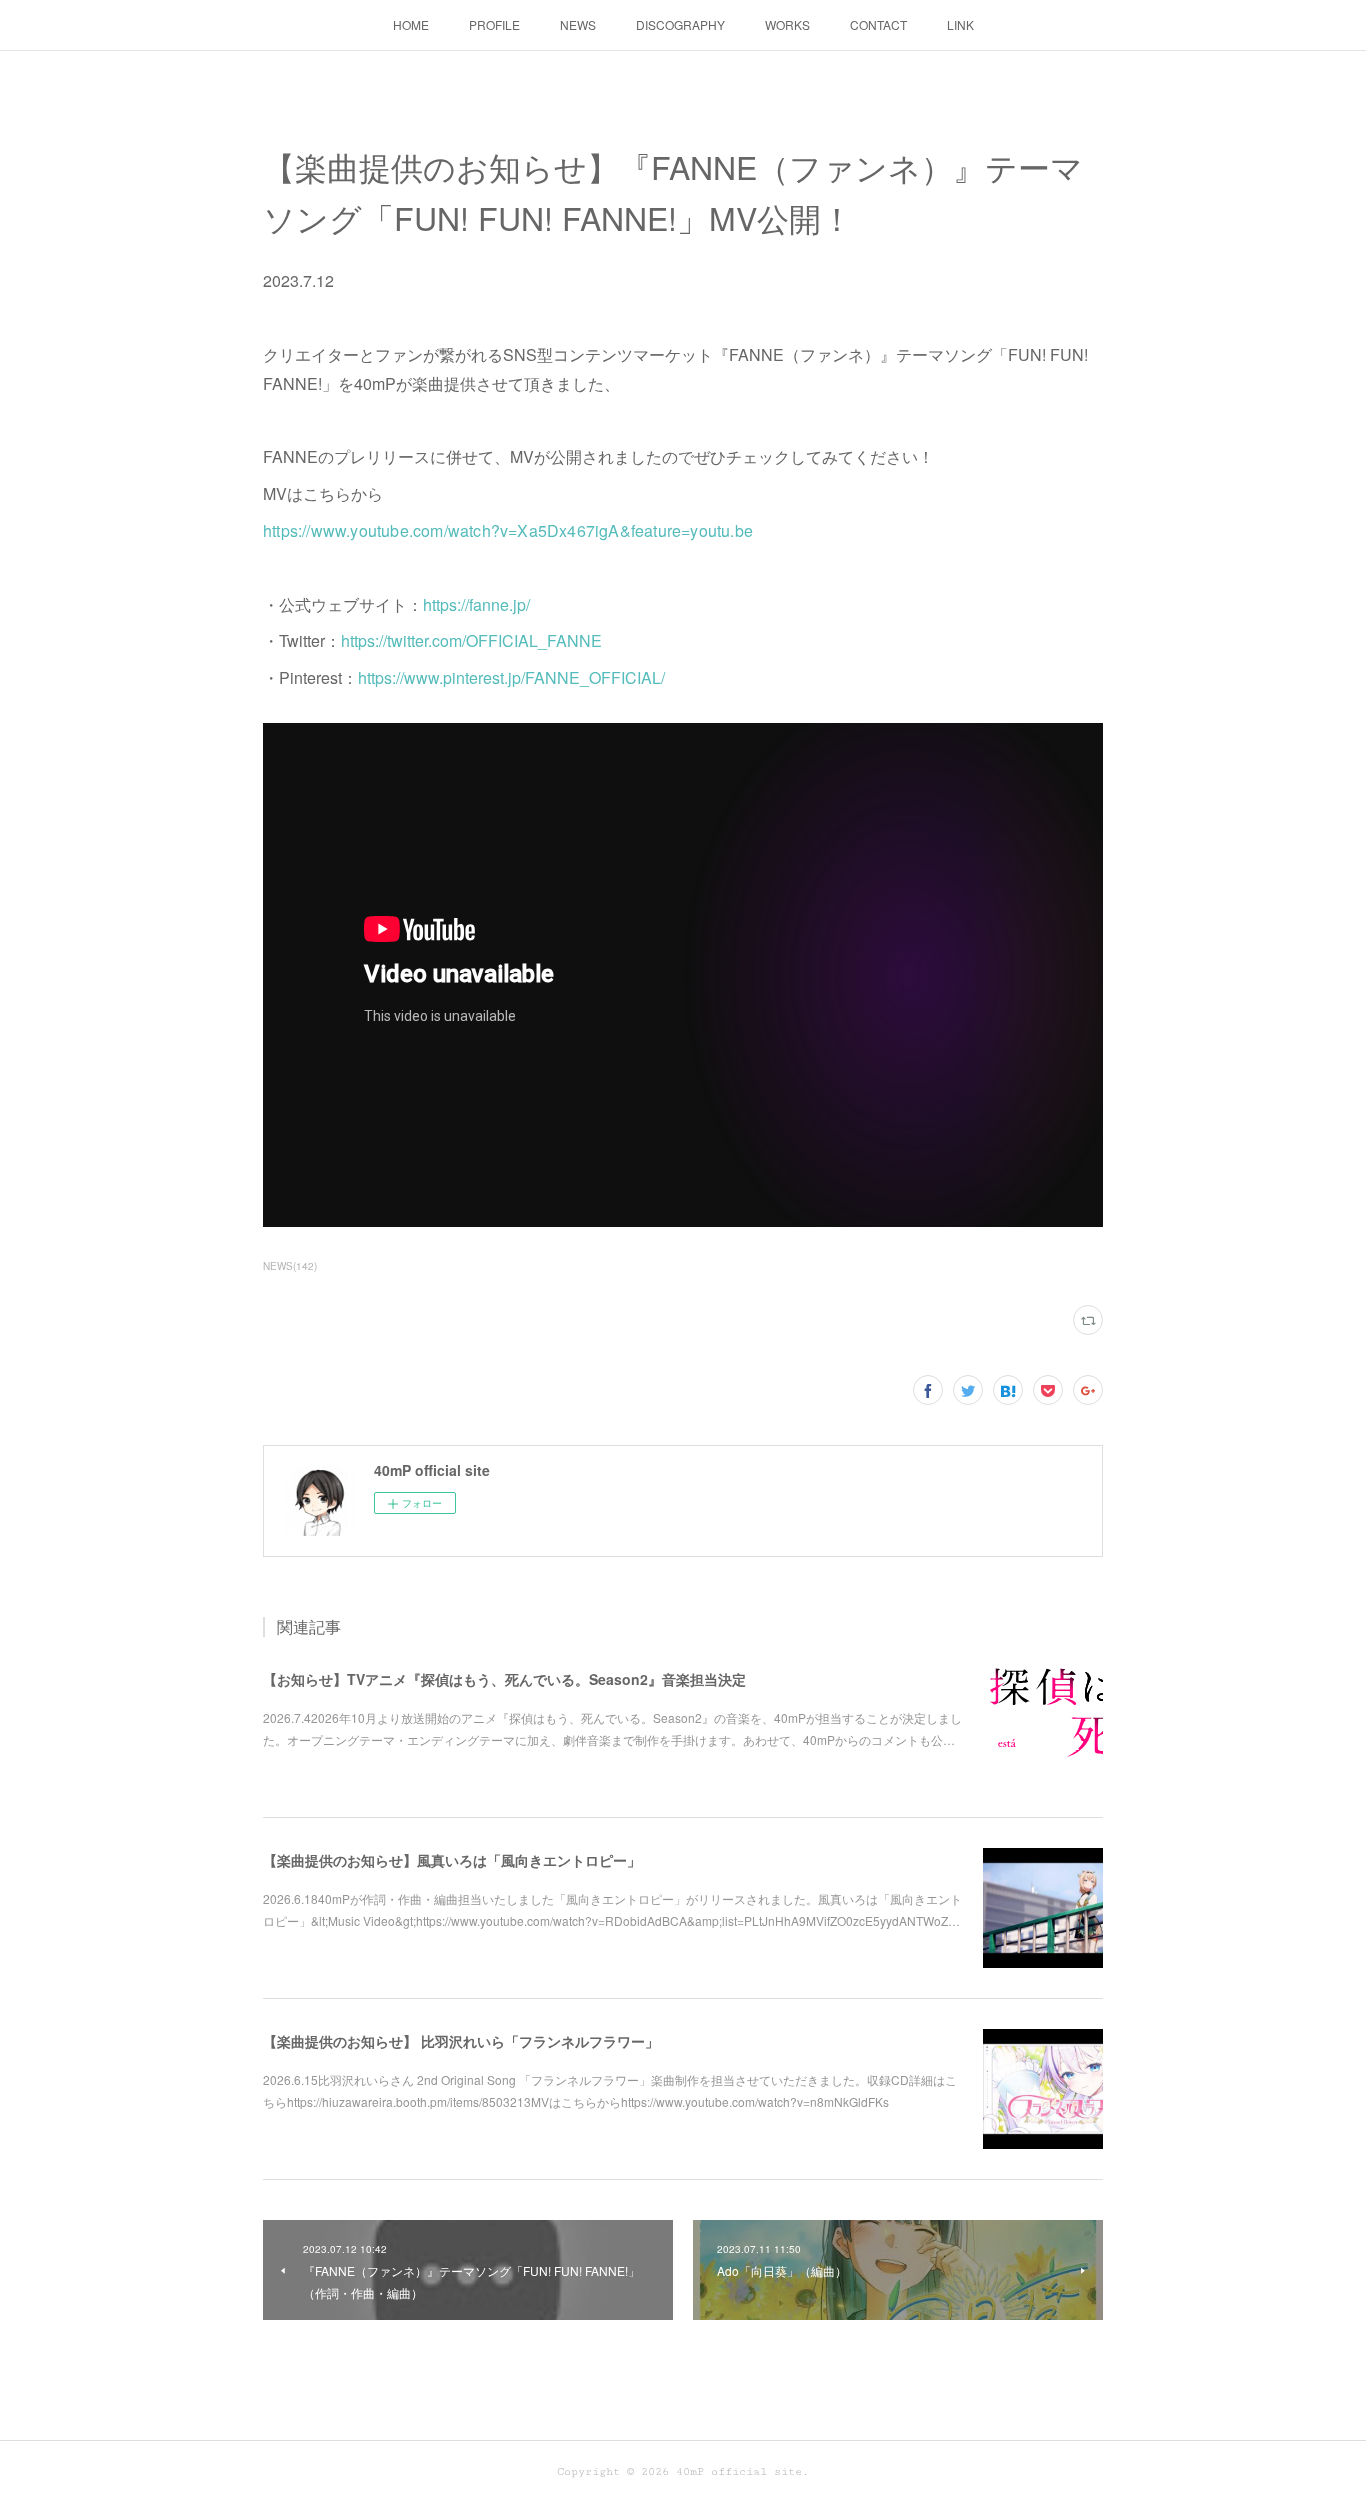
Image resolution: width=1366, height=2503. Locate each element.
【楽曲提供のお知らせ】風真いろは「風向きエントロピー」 (452, 1860)
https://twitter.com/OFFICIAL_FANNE (471, 640)
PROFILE (494, 24)
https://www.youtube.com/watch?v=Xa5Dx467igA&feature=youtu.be (508, 530)
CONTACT (878, 24)
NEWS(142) (290, 1266)
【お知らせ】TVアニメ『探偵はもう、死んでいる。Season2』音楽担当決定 (504, 1679)
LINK (960, 24)
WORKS (787, 24)
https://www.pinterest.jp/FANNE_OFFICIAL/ (511, 677)
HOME (411, 24)
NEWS (578, 24)
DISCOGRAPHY (680, 24)
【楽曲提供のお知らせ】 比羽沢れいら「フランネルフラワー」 (461, 2041)
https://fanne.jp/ (476, 604)
